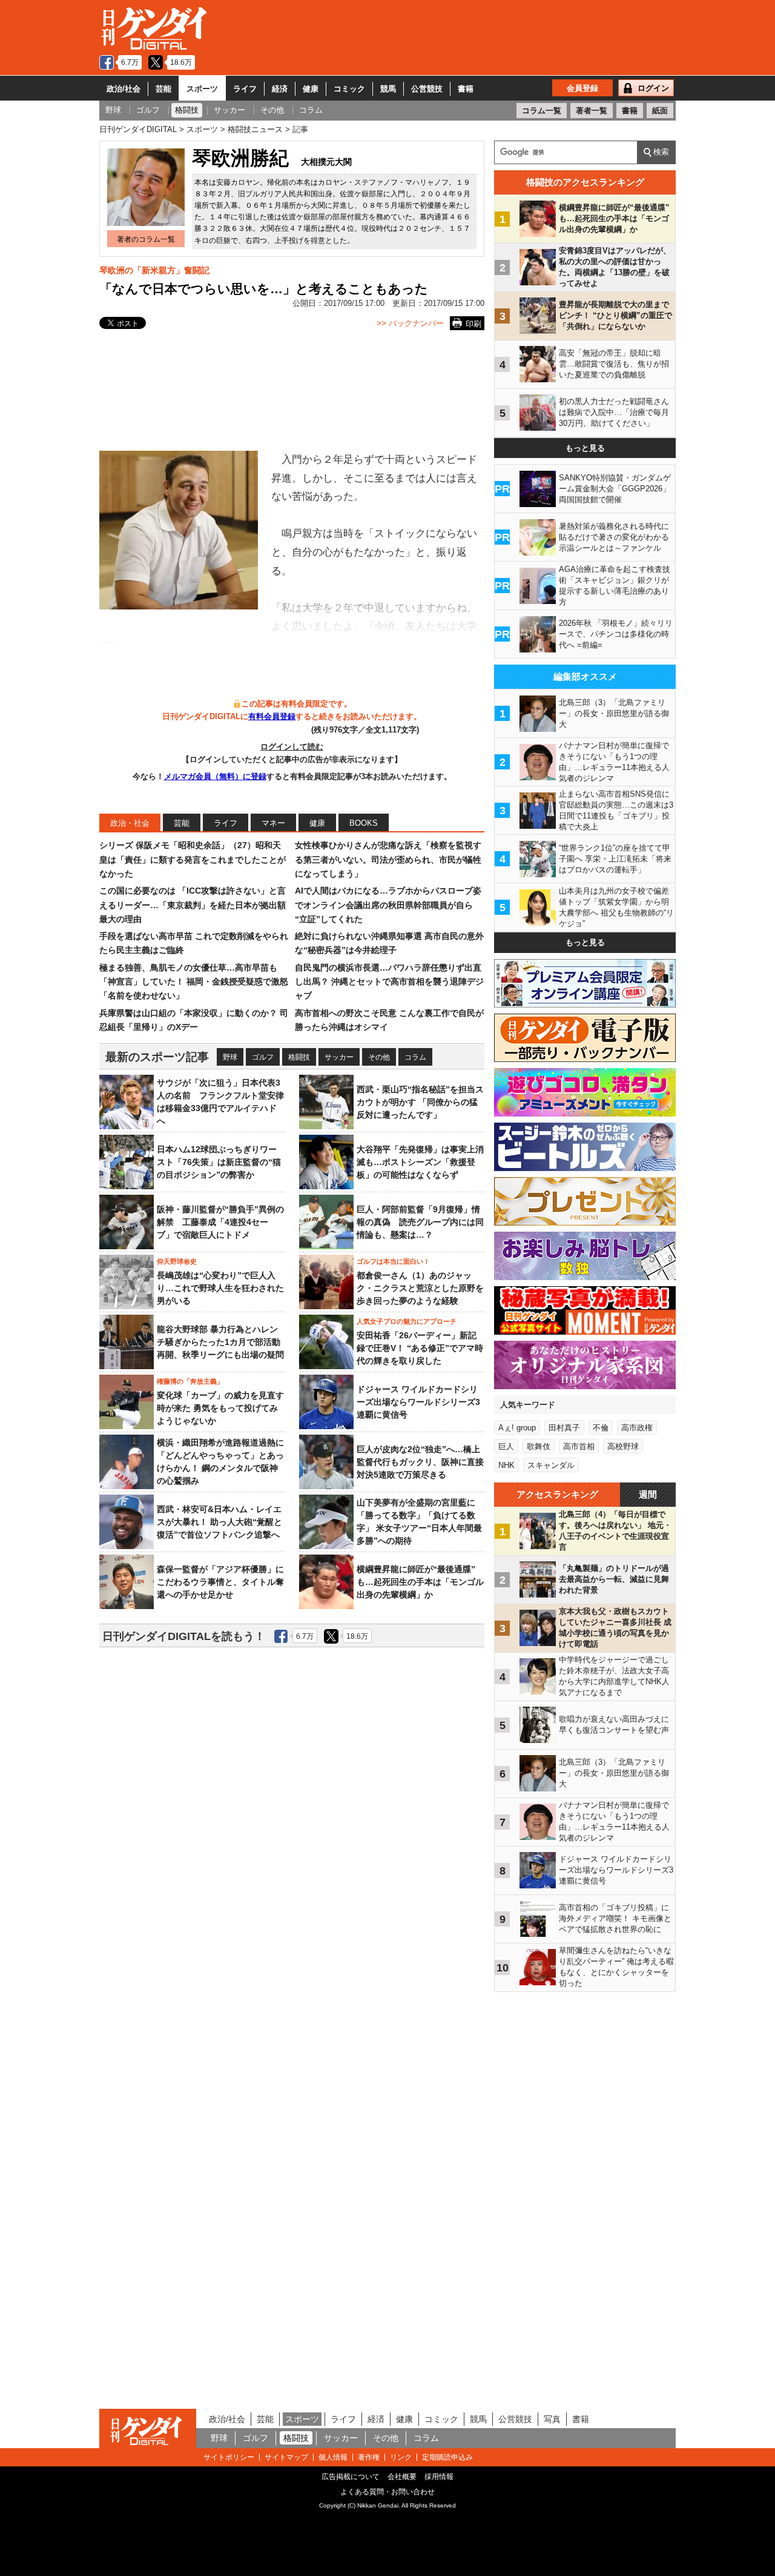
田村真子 (564, 1428)
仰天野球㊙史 (177, 1261)
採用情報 (439, 2477)
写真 (552, 2419)
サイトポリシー (229, 2457)
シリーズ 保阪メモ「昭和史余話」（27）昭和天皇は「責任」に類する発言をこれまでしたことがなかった (193, 859)
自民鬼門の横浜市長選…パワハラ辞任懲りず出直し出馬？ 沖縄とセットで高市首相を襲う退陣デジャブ (389, 982)
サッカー (339, 1057)
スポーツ (202, 89)
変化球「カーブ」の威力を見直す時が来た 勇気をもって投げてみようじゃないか (220, 1408)
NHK (506, 1465)
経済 (280, 89)
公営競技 (427, 89)
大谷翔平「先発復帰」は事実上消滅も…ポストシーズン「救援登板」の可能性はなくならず (420, 1162)
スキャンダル (551, 1465)
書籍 (466, 89)
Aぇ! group (517, 1428)
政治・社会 (130, 823)
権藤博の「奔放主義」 (190, 1381)
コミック (349, 89)
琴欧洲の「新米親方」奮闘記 (154, 270)
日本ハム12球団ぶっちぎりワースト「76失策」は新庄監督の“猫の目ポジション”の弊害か (219, 1162)
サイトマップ (286, 2457)
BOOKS (364, 823)
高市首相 (579, 1446)
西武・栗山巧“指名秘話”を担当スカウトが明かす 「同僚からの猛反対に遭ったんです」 (420, 1102)
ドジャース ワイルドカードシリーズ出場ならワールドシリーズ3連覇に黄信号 (418, 1402)
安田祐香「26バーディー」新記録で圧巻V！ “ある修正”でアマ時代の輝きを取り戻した (420, 1348)
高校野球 (623, 1446)
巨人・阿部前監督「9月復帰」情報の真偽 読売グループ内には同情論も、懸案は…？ (420, 1222)
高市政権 (637, 1428)
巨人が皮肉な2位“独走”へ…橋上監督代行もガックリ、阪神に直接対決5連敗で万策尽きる (420, 1462)
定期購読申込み (447, 2457)
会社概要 (402, 2477)
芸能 (163, 89)
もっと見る (585, 448)
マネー (273, 823)
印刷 (473, 324)
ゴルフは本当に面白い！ (393, 1261)
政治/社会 (124, 89)
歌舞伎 (539, 1446)
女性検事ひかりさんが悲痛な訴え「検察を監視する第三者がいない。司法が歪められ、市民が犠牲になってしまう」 (388, 859)
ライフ (245, 89)
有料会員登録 (272, 716)
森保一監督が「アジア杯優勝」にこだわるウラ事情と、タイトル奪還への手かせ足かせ (220, 1582)
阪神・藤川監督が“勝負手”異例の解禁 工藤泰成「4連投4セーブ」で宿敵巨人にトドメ (220, 1222)
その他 (379, 1057)
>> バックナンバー (410, 323)
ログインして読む (292, 747)
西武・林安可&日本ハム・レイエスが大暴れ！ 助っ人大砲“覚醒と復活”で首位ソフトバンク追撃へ (219, 1522)
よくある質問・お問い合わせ (387, 2492)
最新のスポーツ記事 (157, 1057)
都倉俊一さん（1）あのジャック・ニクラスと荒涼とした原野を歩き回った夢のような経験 (420, 1288)
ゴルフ (263, 1057)
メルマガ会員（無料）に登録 (215, 776)
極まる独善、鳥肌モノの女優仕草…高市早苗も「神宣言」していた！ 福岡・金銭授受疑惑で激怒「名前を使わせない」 (194, 982)
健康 (311, 89)
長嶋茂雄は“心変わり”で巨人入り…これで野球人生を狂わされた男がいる (220, 1288)
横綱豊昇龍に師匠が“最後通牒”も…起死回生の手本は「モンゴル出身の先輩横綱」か (420, 1582)
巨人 (506, 1446)
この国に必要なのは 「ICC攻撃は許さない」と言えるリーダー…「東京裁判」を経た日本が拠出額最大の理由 (193, 905)
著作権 (369, 2457)
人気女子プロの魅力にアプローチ (407, 1321)
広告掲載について (351, 2477)
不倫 (601, 1428)
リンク (401, 2457)
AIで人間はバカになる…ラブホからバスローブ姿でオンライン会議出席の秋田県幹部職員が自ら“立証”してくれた (388, 905)
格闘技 (299, 1057)
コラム (415, 1057)
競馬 (388, 89)
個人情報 (333, 2457)
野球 (230, 1057)
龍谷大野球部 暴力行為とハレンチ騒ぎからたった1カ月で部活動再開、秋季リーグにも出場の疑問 (220, 1342)
